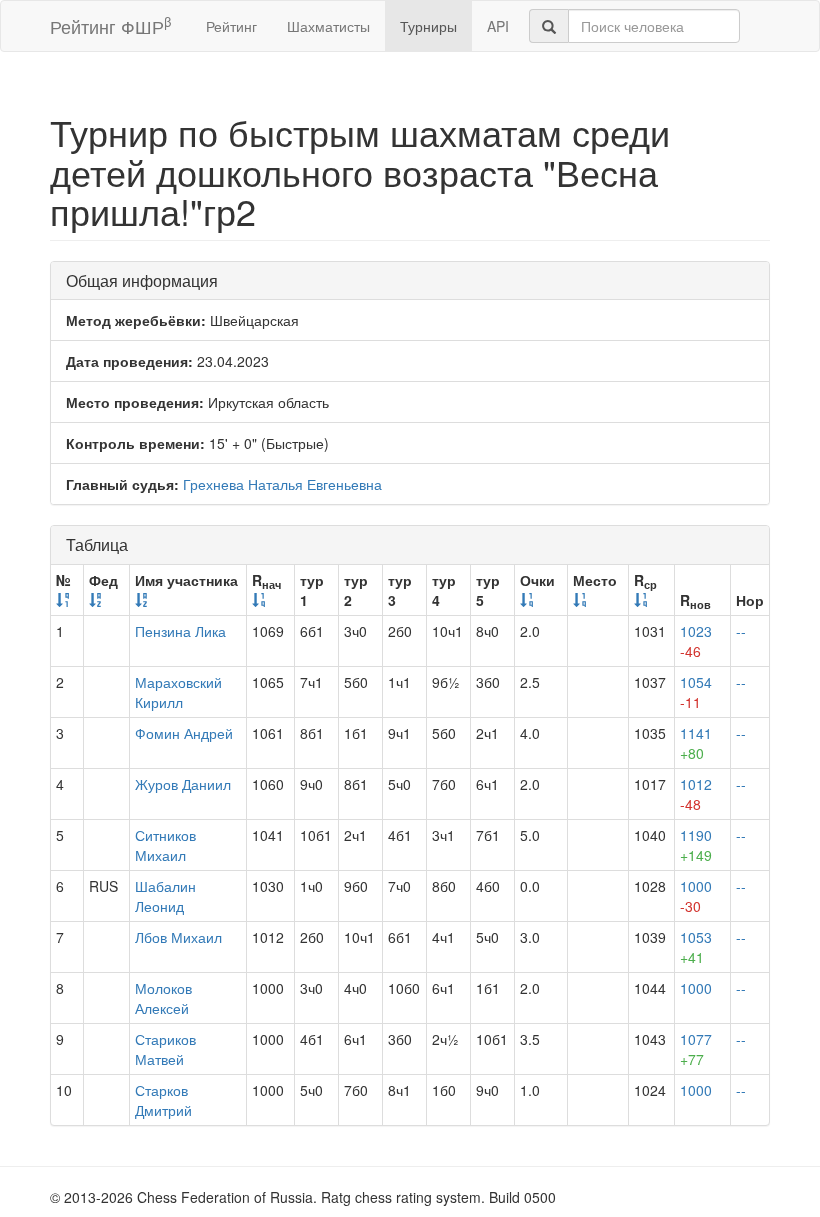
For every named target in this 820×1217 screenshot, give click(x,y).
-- (741, 631)
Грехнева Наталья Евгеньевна (282, 484)
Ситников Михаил (165, 845)
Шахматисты (328, 26)
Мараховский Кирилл (178, 692)
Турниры (428, 26)
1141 (696, 743)
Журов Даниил (183, 784)
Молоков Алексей (163, 998)
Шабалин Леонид (165, 896)
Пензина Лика (180, 631)
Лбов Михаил (178, 937)
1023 (696, 641)
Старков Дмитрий (163, 1100)
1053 (696, 947)
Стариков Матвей (165, 1049)
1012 (696, 794)
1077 (696, 1049)
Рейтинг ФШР (110, 25)
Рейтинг (231, 26)
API (498, 26)
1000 (696, 896)
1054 (696, 692)
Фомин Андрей (184, 733)
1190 (696, 845)
